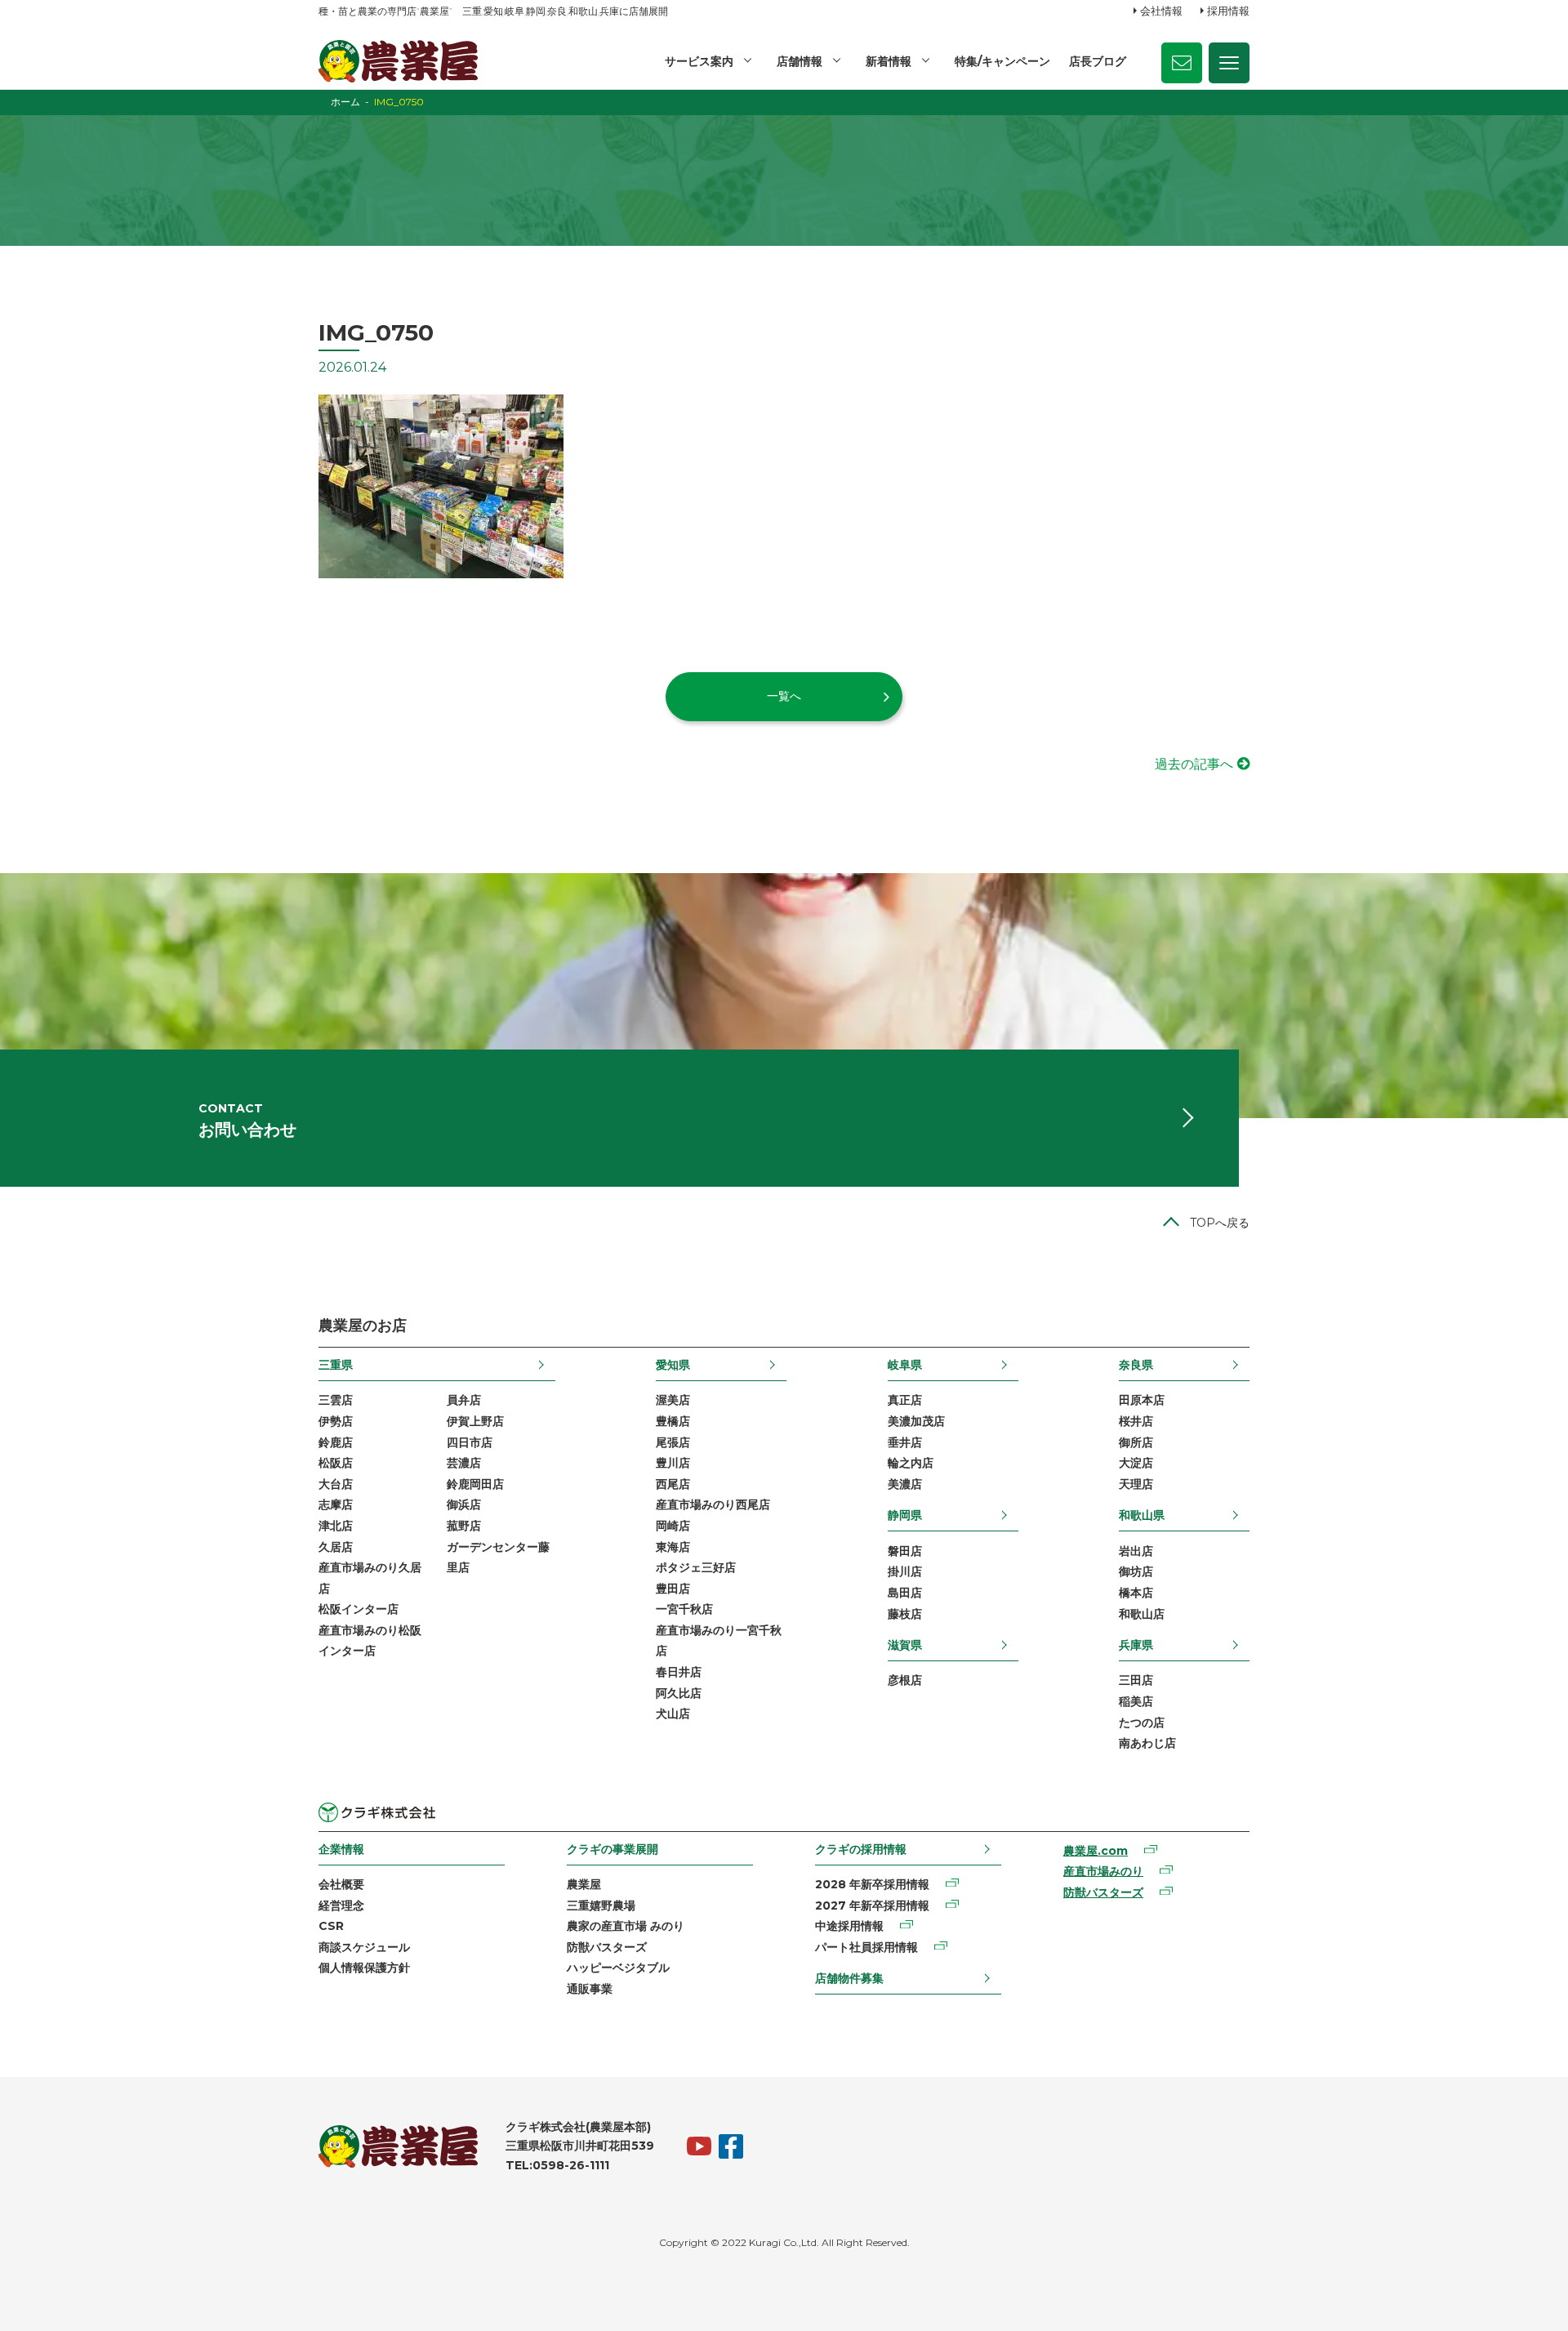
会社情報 (1161, 11)
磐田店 (905, 1551)
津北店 (336, 1526)
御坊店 (1136, 1571)
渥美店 (673, 1400)
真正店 (905, 1400)
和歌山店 (1142, 1614)
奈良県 (1136, 1365)
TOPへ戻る (1220, 1223)
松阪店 (336, 1463)
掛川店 (905, 1571)
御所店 (1136, 1442)
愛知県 (673, 1365)
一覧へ (784, 696)
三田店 (1136, 1680)
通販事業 (590, 1989)
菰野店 (464, 1526)
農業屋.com (1096, 1851)
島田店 (905, 1593)
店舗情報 (800, 61)
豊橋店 (673, 1421)
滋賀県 (905, 1645)
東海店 (673, 1547)
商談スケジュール (364, 1947)
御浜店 (464, 1504)
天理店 (1136, 1484)
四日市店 (470, 1442)
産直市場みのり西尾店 (713, 1504)
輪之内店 (911, 1463)
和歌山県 (1142, 1515)
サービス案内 (699, 61)
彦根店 (905, 1680)
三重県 (336, 1365)
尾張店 (673, 1442)
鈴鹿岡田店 (475, 1484)
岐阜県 (905, 1365)
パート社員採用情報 (866, 1947)
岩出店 (1136, 1551)
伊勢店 (336, 1421)
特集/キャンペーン (1002, 61)
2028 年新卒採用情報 (872, 1884)
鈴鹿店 (336, 1442)
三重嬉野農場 (601, 1905)
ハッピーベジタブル (618, 1968)
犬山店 (673, 1714)
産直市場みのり (1103, 1871)
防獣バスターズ (607, 1947)
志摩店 (336, 1504)
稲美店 (1136, 1701)
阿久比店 (679, 1693)
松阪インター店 (359, 1609)
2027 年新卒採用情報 (872, 1905)
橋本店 (1136, 1593)
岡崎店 (673, 1526)
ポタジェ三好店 (696, 1567)
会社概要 (341, 1884)
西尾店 (673, 1484)
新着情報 (889, 61)
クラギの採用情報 (861, 1849)
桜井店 (1136, 1421)
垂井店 (905, 1442)
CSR (331, 1926)
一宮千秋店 (684, 1609)
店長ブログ (1098, 61)
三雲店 (336, 1400)
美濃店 (905, 1484)
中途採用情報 (849, 1926)
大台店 (336, 1484)
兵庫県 (1136, 1645)
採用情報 (1228, 11)
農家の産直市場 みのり (626, 1926)
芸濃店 (464, 1463)
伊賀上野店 (475, 1421)
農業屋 (584, 1884)
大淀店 (1136, 1463)
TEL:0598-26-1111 (557, 2165)
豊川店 (673, 1463)
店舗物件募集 (849, 1978)
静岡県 (905, 1515)
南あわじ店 (1147, 1743)
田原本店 (1142, 1400)
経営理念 (341, 1905)
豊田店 (673, 1589)
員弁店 (464, 1400)
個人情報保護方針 (364, 1968)
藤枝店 (905, 1614)
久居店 (336, 1547)
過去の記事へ (1194, 764)
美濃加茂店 (916, 1421)
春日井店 (679, 1672)
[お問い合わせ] (1182, 63)
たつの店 (1142, 1723)
